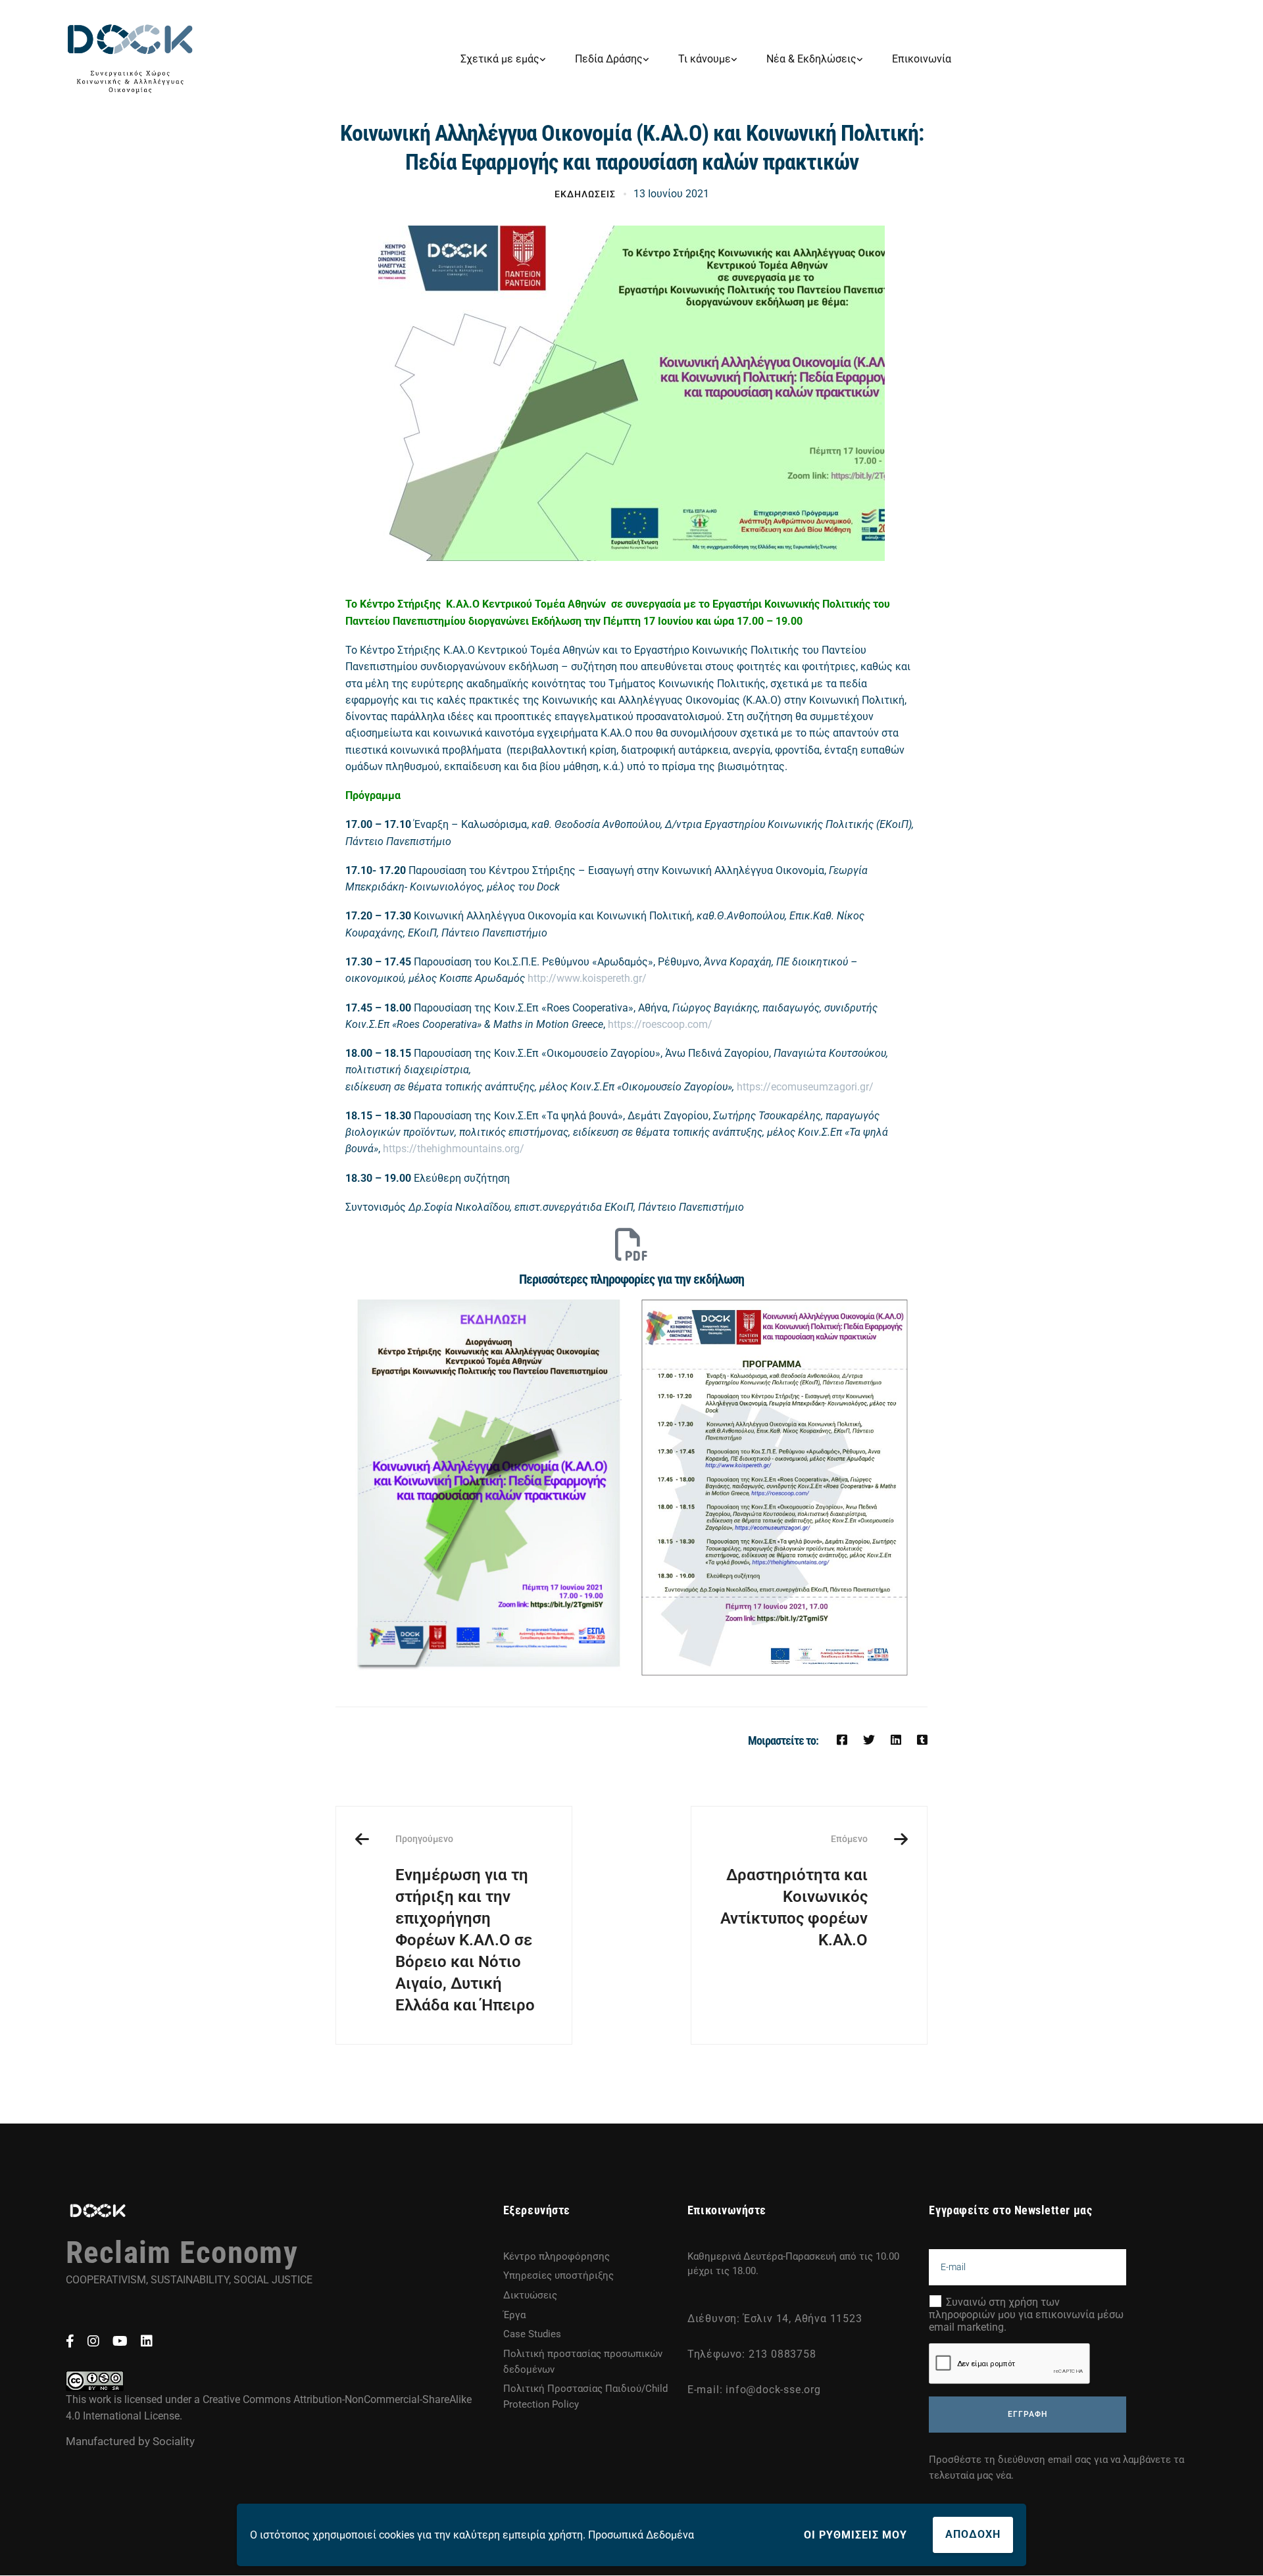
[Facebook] (842, 1740)
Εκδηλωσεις (585, 194)
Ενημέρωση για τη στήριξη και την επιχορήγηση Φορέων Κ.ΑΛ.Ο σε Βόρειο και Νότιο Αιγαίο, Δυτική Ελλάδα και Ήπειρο (465, 1924)
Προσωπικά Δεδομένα (641, 2535)
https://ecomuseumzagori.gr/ (805, 1087)
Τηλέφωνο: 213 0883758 (752, 2354)
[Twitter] (869, 1740)
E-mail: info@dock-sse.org (754, 2390)
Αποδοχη (973, 2534)
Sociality (174, 2441)
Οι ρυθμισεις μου (855, 2535)
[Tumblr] (922, 1740)
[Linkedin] (896, 1740)
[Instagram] (93, 2341)
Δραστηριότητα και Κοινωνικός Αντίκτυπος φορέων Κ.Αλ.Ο (794, 1891)
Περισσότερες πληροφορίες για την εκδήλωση (631, 1279)
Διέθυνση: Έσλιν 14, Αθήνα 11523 (775, 2319)
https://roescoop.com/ (660, 1024)
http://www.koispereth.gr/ (586, 978)
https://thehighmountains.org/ (454, 1149)
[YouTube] (120, 2341)
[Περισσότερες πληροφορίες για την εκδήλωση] (631, 1244)
